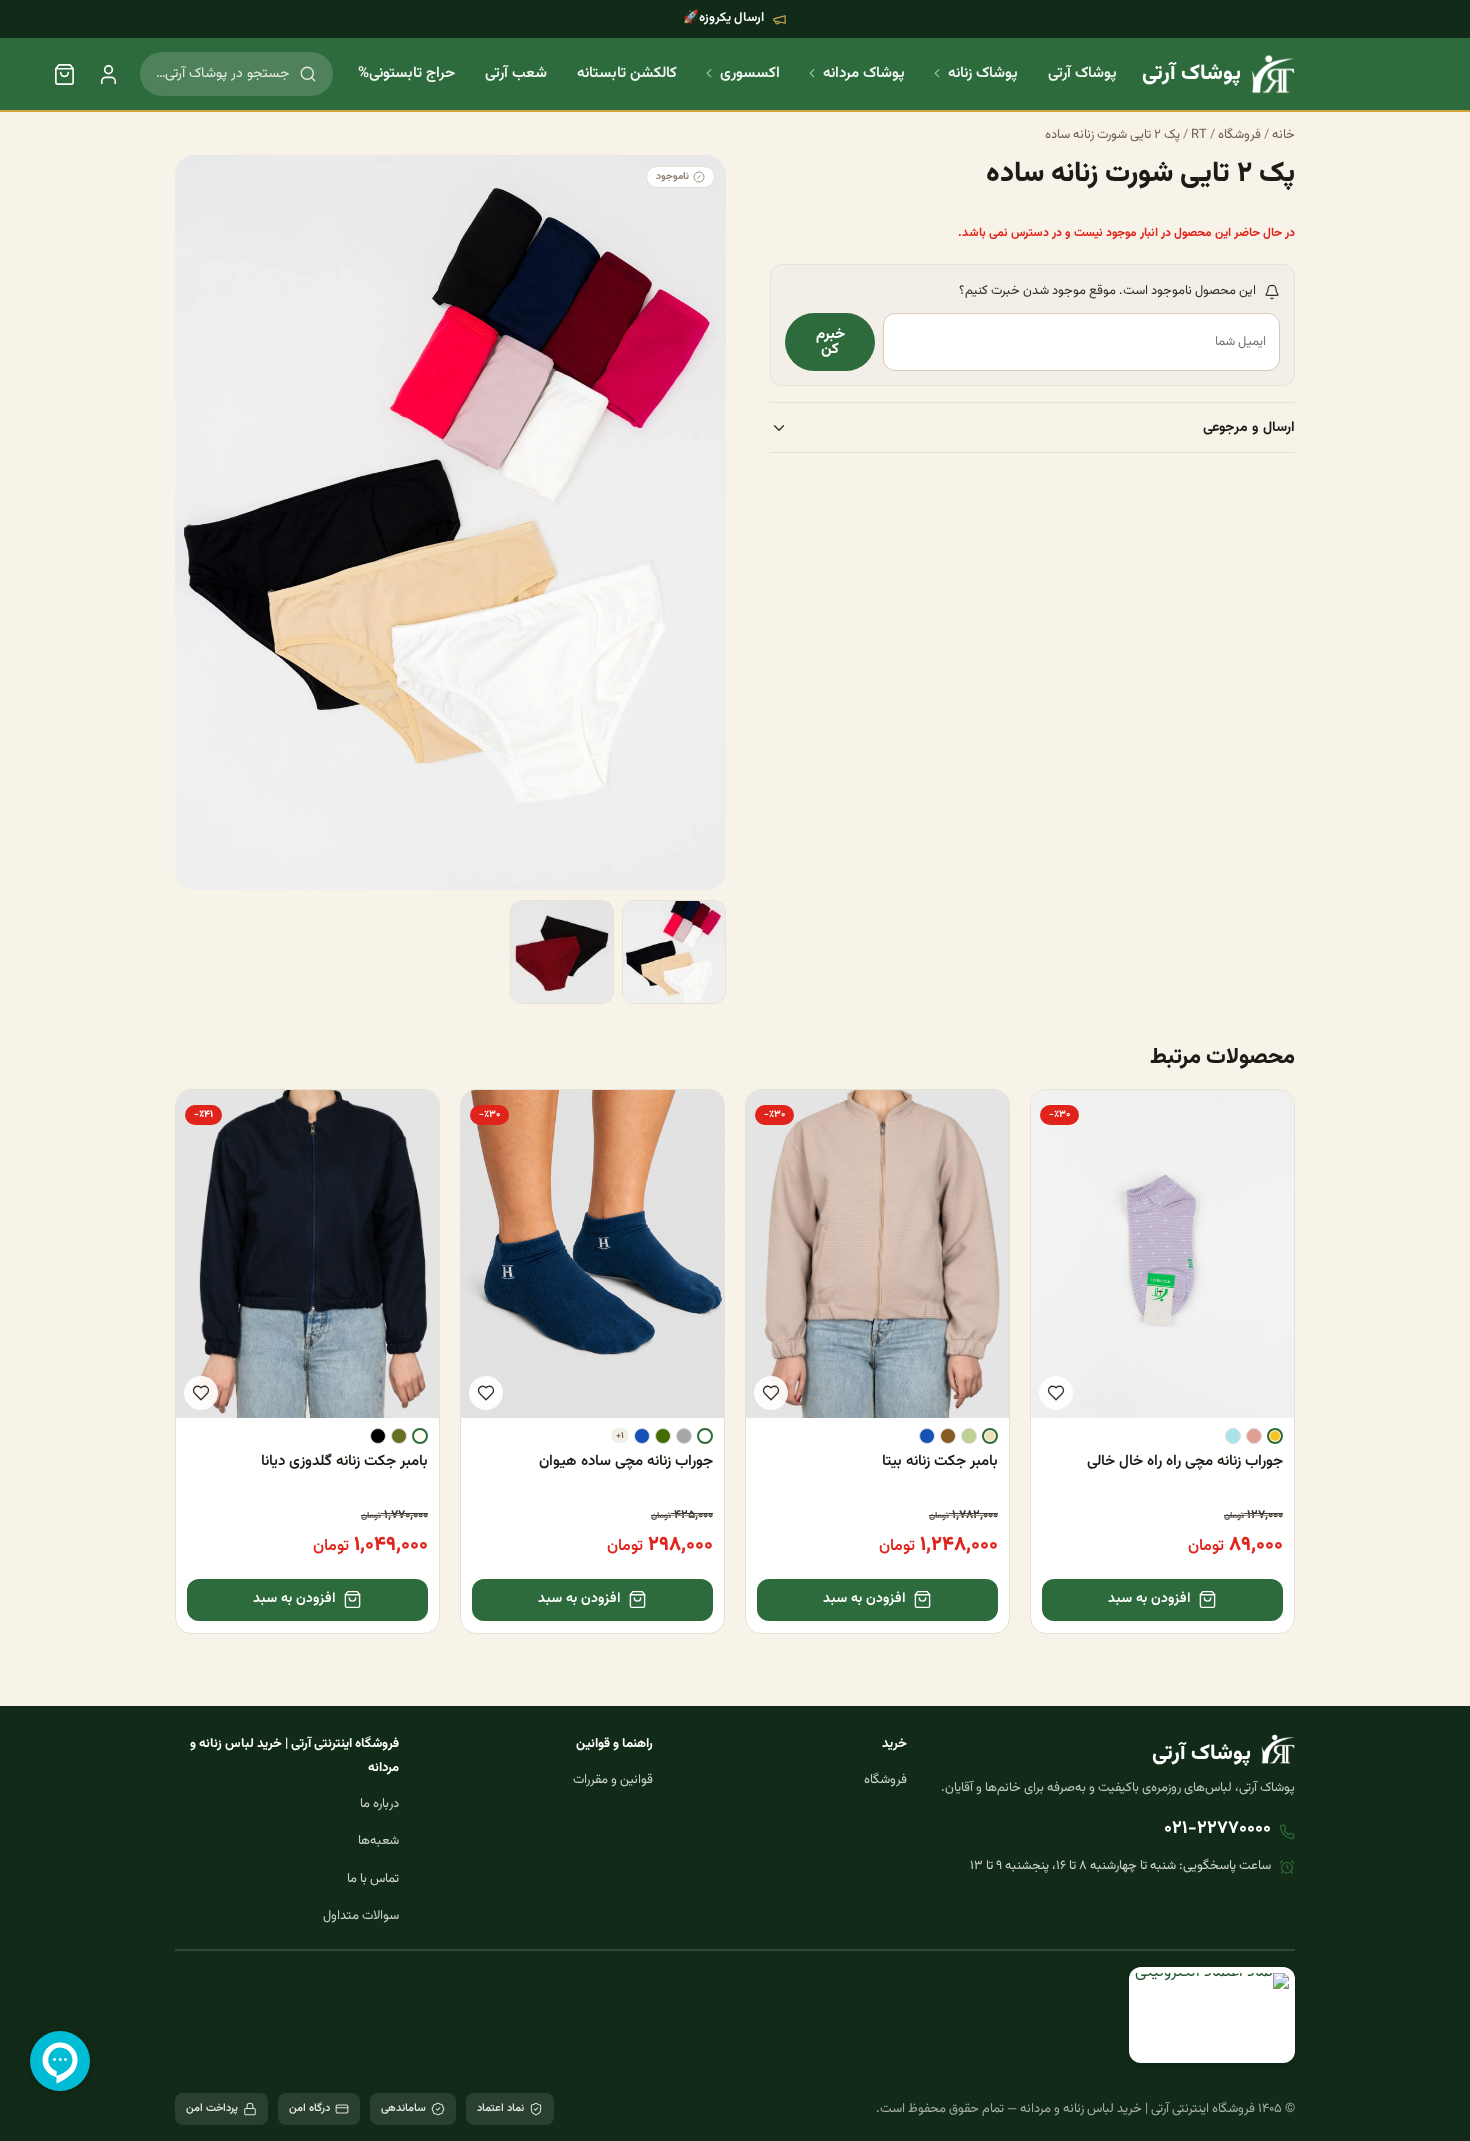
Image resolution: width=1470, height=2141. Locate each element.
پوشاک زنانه (983, 73)
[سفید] (705, 1436)
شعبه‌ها (378, 1841)
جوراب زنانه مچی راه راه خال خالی (1185, 1461)
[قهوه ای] (948, 1436)
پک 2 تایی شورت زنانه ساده (1112, 135)
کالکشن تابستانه (627, 73)
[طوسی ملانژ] (684, 1436)
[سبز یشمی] (663, 1436)
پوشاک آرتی (1082, 73)
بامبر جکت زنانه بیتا (940, 1461)
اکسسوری (750, 73)
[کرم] (990, 1436)
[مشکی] (378, 1436)
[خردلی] (1275, 1436)
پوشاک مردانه (864, 73)
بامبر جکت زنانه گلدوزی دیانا (344, 1461)
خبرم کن (830, 343)
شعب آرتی (516, 73)
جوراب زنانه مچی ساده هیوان (626, 1461)
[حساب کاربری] (108, 74)
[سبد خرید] (64, 74)
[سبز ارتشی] (399, 1436)
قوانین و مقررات (613, 1780)
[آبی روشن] (1233, 1436)
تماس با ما (373, 1879)
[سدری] (969, 1436)
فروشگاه (1239, 135)
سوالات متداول (361, 1916)
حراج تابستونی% (406, 73)
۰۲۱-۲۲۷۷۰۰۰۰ (1217, 1829)
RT (1199, 135)
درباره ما (379, 1804)
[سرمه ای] (927, 1436)
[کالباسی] (1254, 1436)
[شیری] (420, 1436)
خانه (1283, 135)
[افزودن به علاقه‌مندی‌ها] (1056, 1393)
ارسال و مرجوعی (1249, 428)
